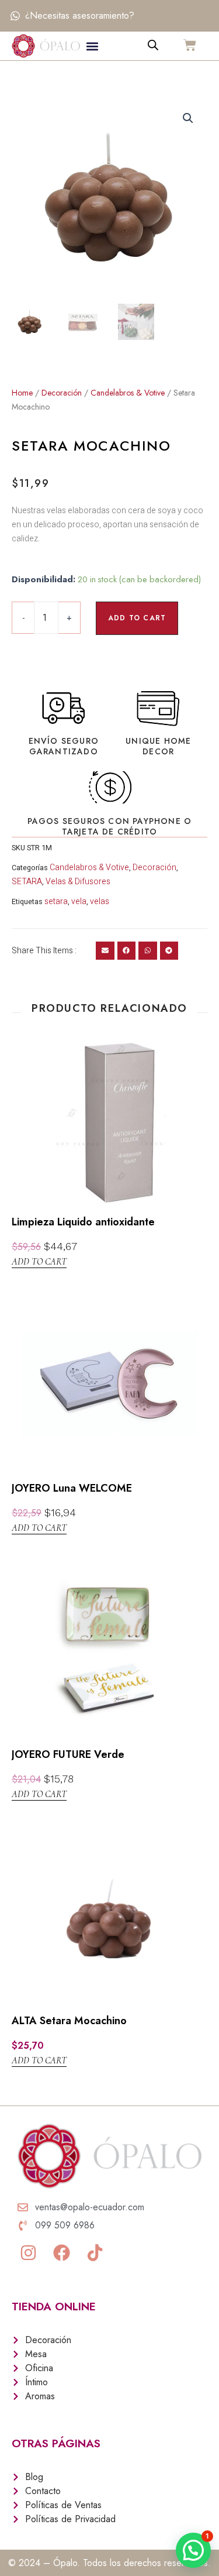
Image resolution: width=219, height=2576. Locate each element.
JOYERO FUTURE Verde (68, 1754)
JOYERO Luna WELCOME (72, 1488)
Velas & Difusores (78, 882)
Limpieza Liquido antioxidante (83, 1222)
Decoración (62, 393)
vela (79, 901)
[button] (93, 46)
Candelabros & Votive (128, 393)
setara (56, 901)
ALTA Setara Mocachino (69, 2021)
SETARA (27, 882)
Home (22, 393)
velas (100, 901)
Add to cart (137, 618)
